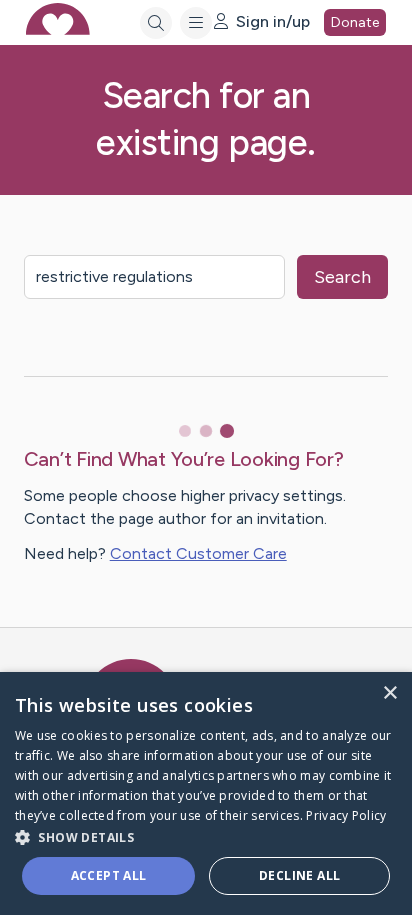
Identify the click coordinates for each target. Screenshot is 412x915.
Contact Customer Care (198, 553)
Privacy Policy (346, 815)
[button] (206, 836)
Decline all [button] (299, 875)
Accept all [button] (109, 875)
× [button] (389, 693)
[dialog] (206, 793)
